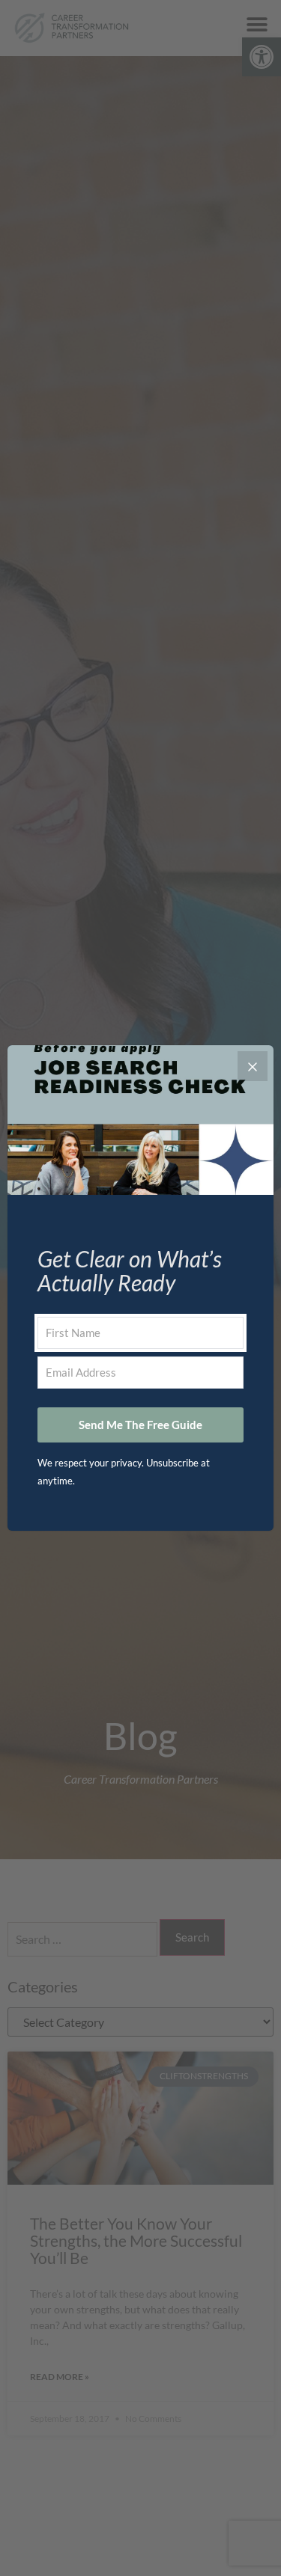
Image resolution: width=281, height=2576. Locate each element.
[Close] (253, 1066)
